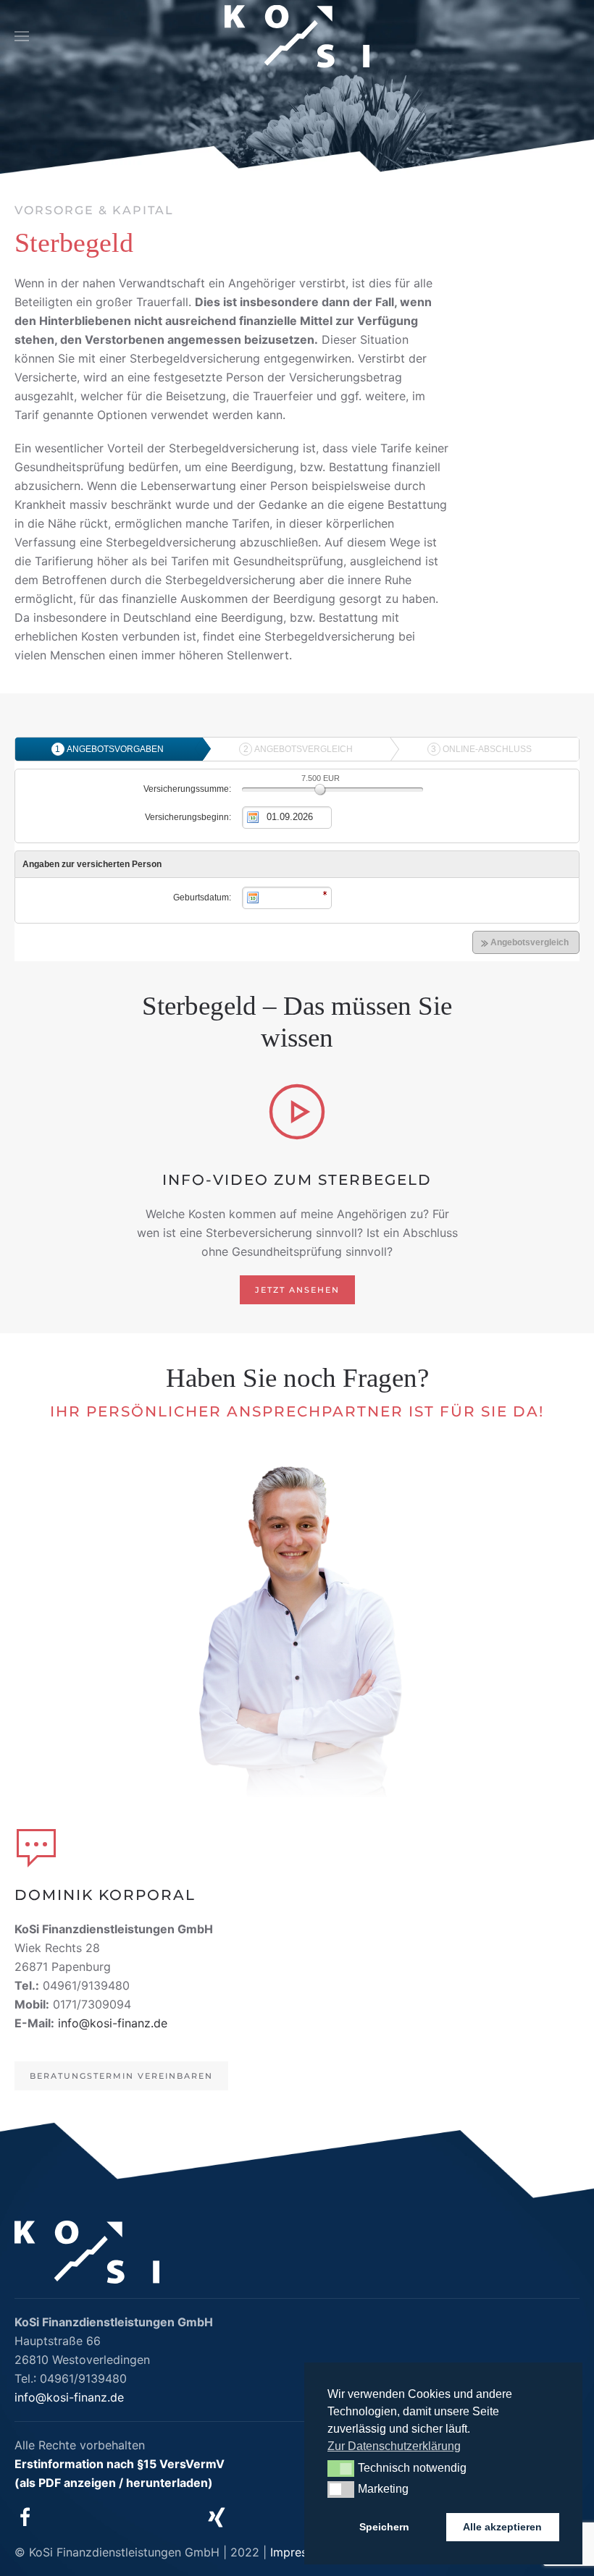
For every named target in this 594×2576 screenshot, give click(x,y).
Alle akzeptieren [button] (502, 2527)
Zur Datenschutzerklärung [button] (394, 2446)
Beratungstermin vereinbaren (121, 2076)
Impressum (300, 2552)
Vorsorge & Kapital (94, 210)
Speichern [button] (384, 2527)
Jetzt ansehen (297, 1290)
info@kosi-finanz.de (113, 2023)
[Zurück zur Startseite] (297, 37)
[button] (22, 36)
